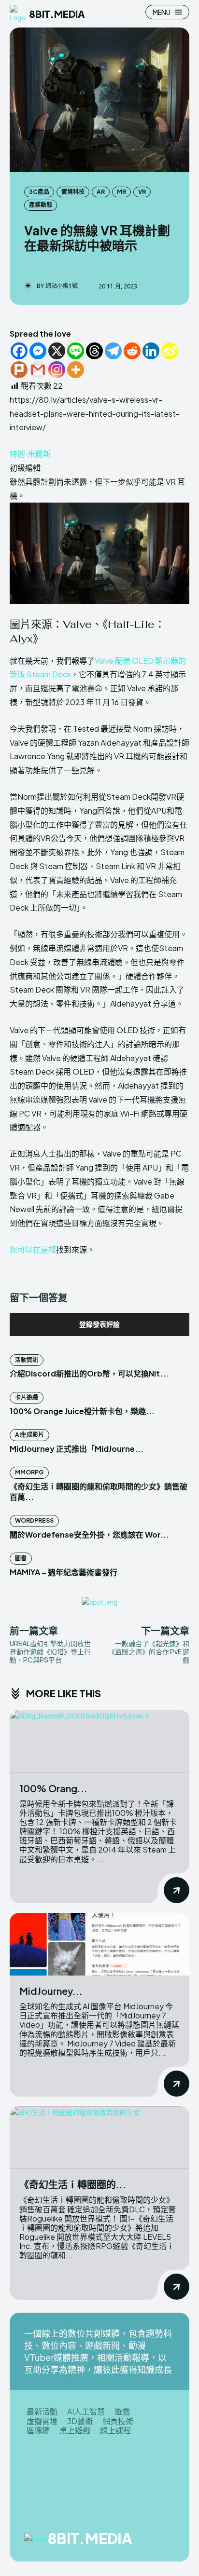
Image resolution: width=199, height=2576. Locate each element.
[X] (57, 351)
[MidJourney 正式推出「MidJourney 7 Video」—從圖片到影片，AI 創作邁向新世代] (99, 1944)
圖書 (21, 1558)
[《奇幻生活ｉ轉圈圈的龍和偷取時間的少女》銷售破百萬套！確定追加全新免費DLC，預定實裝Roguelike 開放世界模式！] (99, 2138)
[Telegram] (113, 351)
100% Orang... (53, 1788)
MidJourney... (51, 1991)
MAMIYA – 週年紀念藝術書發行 (64, 1572)
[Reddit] (132, 351)
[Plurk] (19, 370)
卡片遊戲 (27, 1397)
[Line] (76, 351)
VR (142, 192)
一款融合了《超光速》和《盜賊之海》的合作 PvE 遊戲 (149, 1651)
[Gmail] (38, 370)
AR (101, 192)
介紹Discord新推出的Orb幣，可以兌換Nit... (89, 1373)
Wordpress (34, 1520)
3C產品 (39, 192)
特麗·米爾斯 (30, 454)
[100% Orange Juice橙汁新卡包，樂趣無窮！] (99, 1741)
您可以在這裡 (33, 1249)
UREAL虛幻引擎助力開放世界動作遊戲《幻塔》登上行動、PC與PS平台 (50, 1651)
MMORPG (29, 1472)
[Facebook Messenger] (38, 351)
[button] (99, 574)
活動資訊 (27, 1360)
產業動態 (41, 205)
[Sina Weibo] (170, 351)
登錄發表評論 (99, 1324)
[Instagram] (57, 370)
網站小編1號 (62, 286)
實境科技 (73, 192)
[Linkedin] (151, 351)
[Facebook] (19, 351)
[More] (76, 370)
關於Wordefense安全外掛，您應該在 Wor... (89, 1534)
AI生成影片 (29, 1435)
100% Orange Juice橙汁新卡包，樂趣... (82, 1411)
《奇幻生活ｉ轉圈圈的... (73, 2184)
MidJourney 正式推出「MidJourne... (77, 1449)
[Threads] (94, 351)
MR (121, 192)
